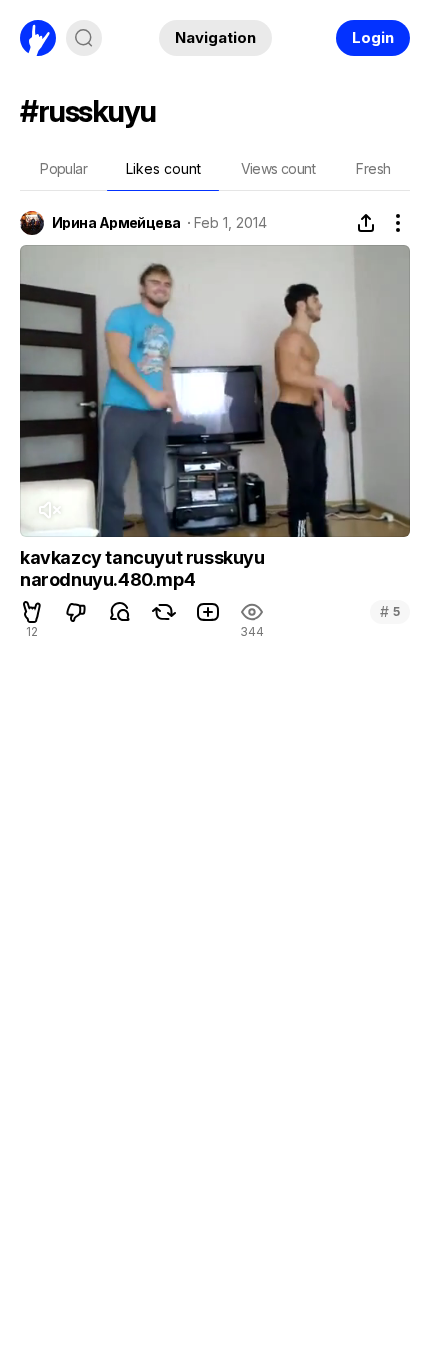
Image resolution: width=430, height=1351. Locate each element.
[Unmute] (49, 510)
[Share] (366, 223)
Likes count (163, 168)
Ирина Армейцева (116, 223)
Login (373, 37)
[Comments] (120, 612)
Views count (278, 168)
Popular (63, 168)
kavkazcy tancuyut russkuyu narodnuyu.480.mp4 (142, 568)
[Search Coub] (84, 38)
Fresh (373, 168)
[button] (32, 612)
